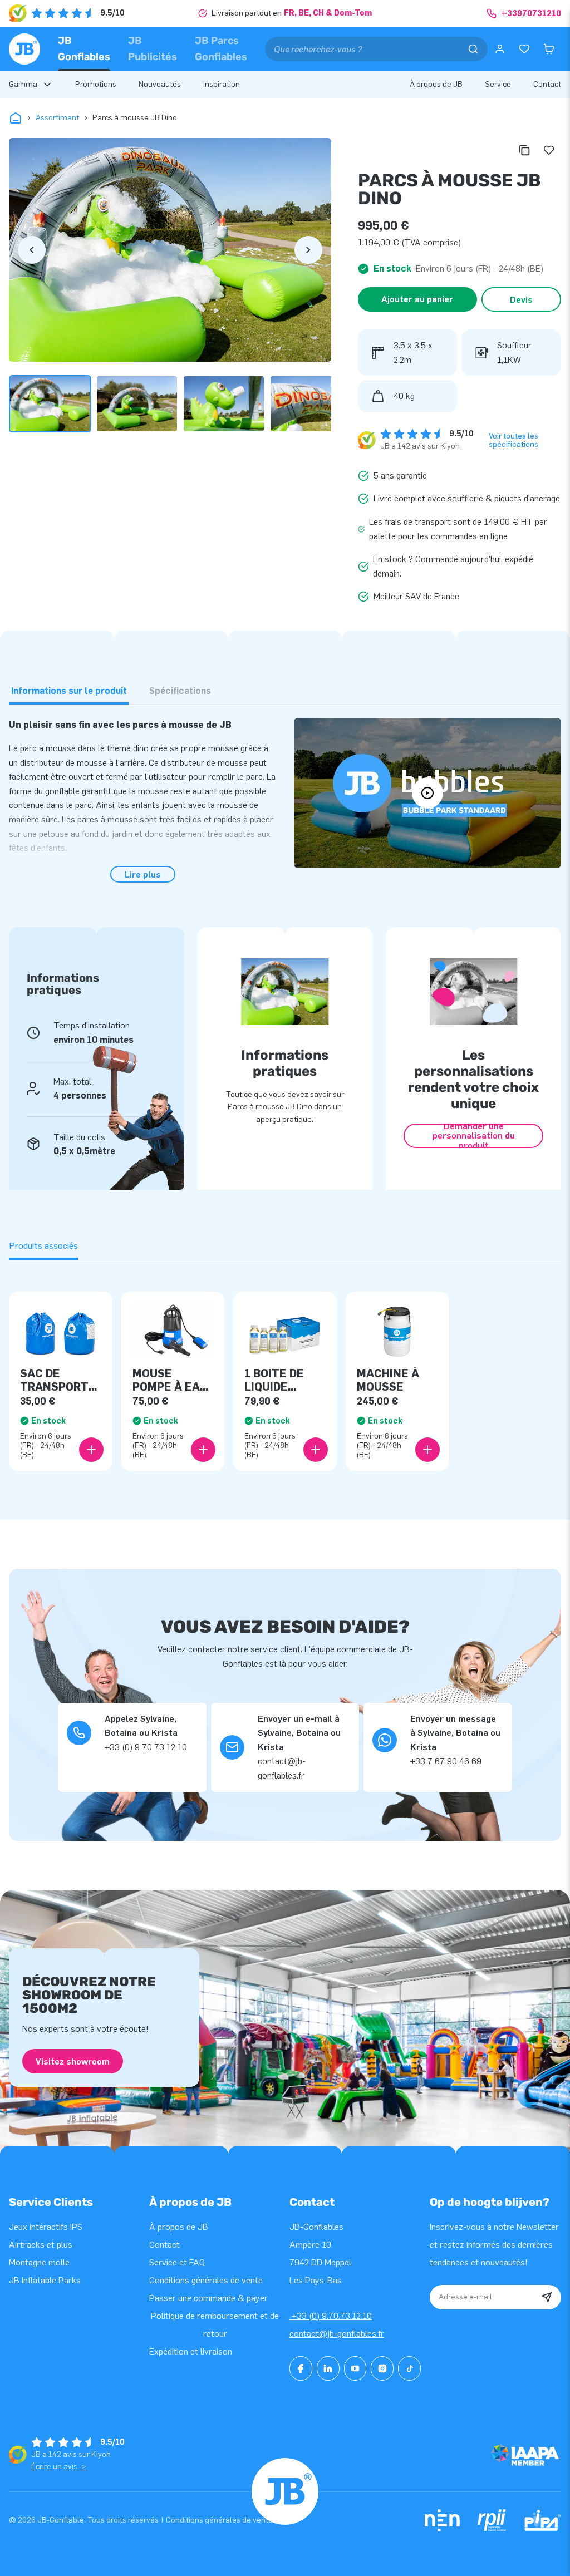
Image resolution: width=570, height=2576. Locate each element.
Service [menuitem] (498, 84)
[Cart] (549, 49)
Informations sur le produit (69, 691)
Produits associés (43, 1246)
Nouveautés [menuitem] (160, 84)
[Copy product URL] (524, 150)
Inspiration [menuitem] (222, 84)
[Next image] (308, 250)
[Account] (500, 49)
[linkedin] (328, 2368)
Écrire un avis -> (59, 2467)
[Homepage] (24, 49)
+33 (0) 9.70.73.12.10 (331, 2316)
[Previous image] (32, 250)
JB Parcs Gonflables (221, 49)
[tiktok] (409, 2368)
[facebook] (301, 2368)
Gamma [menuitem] (23, 84)
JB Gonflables (84, 49)
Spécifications (180, 691)
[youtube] (355, 2368)
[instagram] (382, 2368)
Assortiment (57, 118)
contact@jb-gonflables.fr (337, 2334)
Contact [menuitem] (547, 84)
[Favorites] (524, 49)
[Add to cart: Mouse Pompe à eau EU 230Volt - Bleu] (203, 1450)
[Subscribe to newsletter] (547, 2297)
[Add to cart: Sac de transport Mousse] (91, 1450)
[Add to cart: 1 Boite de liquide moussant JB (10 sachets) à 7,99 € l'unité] (316, 1450)
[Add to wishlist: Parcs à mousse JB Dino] (549, 150)
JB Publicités (153, 49)
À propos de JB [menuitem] (436, 84)
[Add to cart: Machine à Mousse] (427, 1450)
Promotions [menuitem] (96, 84)
